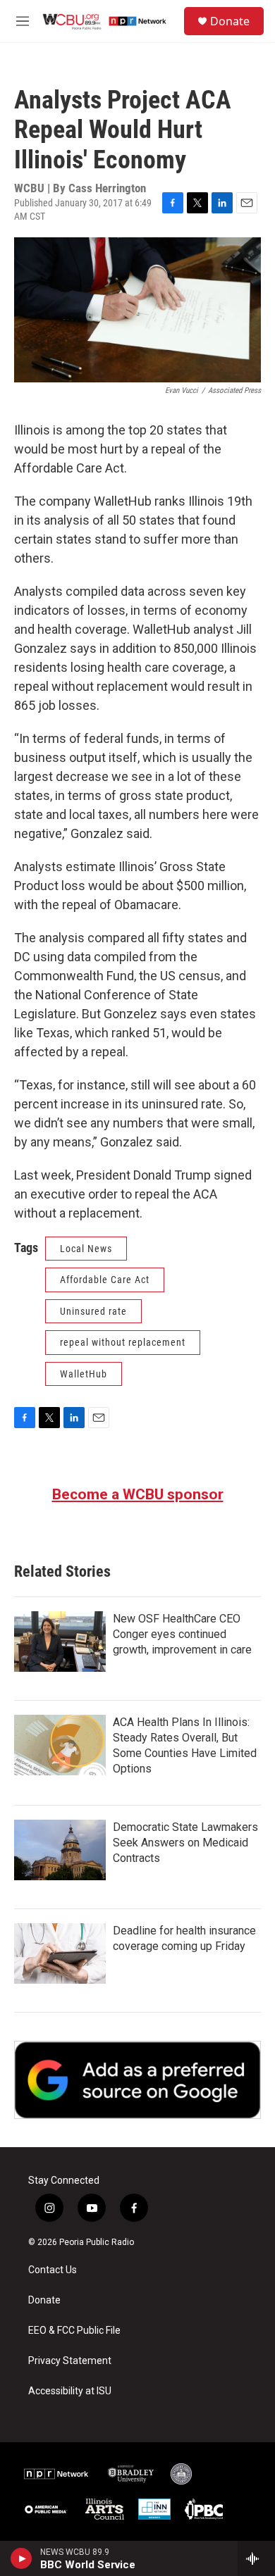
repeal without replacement (123, 1342)
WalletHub (84, 1374)
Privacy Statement (70, 2361)
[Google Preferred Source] (137, 2080)
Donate (230, 21)
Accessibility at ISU (70, 2391)
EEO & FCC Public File (74, 2331)
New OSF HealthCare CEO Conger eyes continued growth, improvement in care (182, 1634)
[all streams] (256, 2558)
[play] (22, 2558)
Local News (86, 1249)
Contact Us (53, 2270)
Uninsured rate (93, 1311)
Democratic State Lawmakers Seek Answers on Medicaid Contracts (185, 1843)
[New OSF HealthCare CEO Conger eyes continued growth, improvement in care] (60, 1642)
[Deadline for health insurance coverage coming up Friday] (60, 1953)
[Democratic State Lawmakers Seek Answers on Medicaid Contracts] (60, 1850)
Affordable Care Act (105, 1280)
